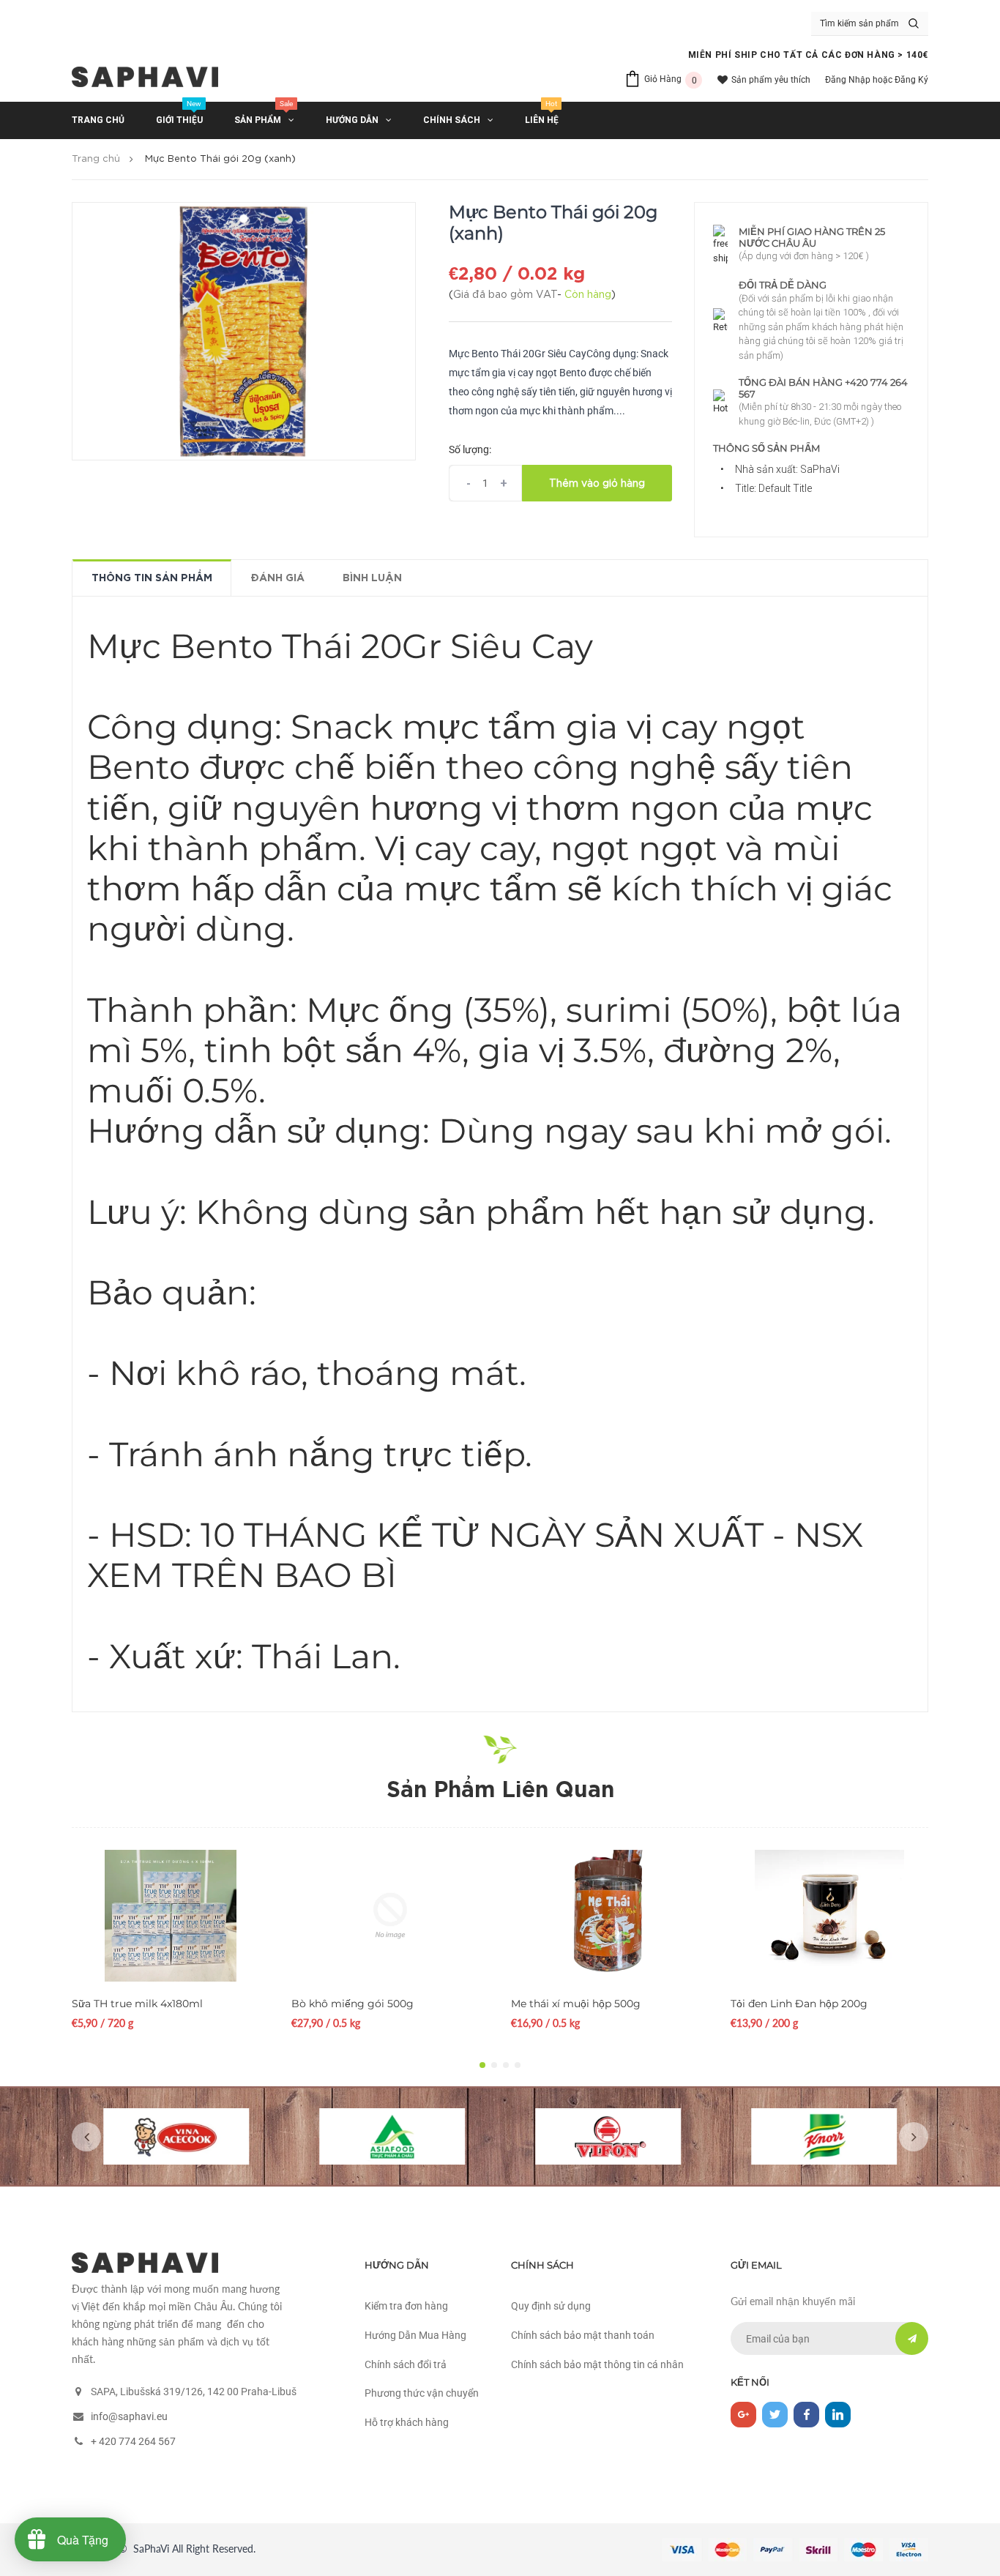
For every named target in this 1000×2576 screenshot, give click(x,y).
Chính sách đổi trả (406, 2364)
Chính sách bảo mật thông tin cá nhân (597, 2364)
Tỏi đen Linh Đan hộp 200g (799, 2004)
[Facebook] (806, 2415)
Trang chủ (96, 159)
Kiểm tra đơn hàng (406, 2306)
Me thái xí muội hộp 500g (576, 2004)
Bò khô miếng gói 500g (352, 2004)
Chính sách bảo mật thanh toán (583, 2335)
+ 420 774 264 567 (133, 2441)
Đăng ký (911, 80)
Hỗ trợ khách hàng (407, 2422)
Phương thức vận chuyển (422, 2393)
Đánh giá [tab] (277, 578)
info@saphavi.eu (129, 2416)
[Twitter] (775, 2415)
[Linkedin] (838, 2415)
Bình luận (372, 578)
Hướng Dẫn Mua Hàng (415, 2335)
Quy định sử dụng (551, 2306)
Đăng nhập (848, 80)
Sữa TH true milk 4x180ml (137, 2004)
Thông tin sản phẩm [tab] (152, 578)
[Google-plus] (743, 2415)
